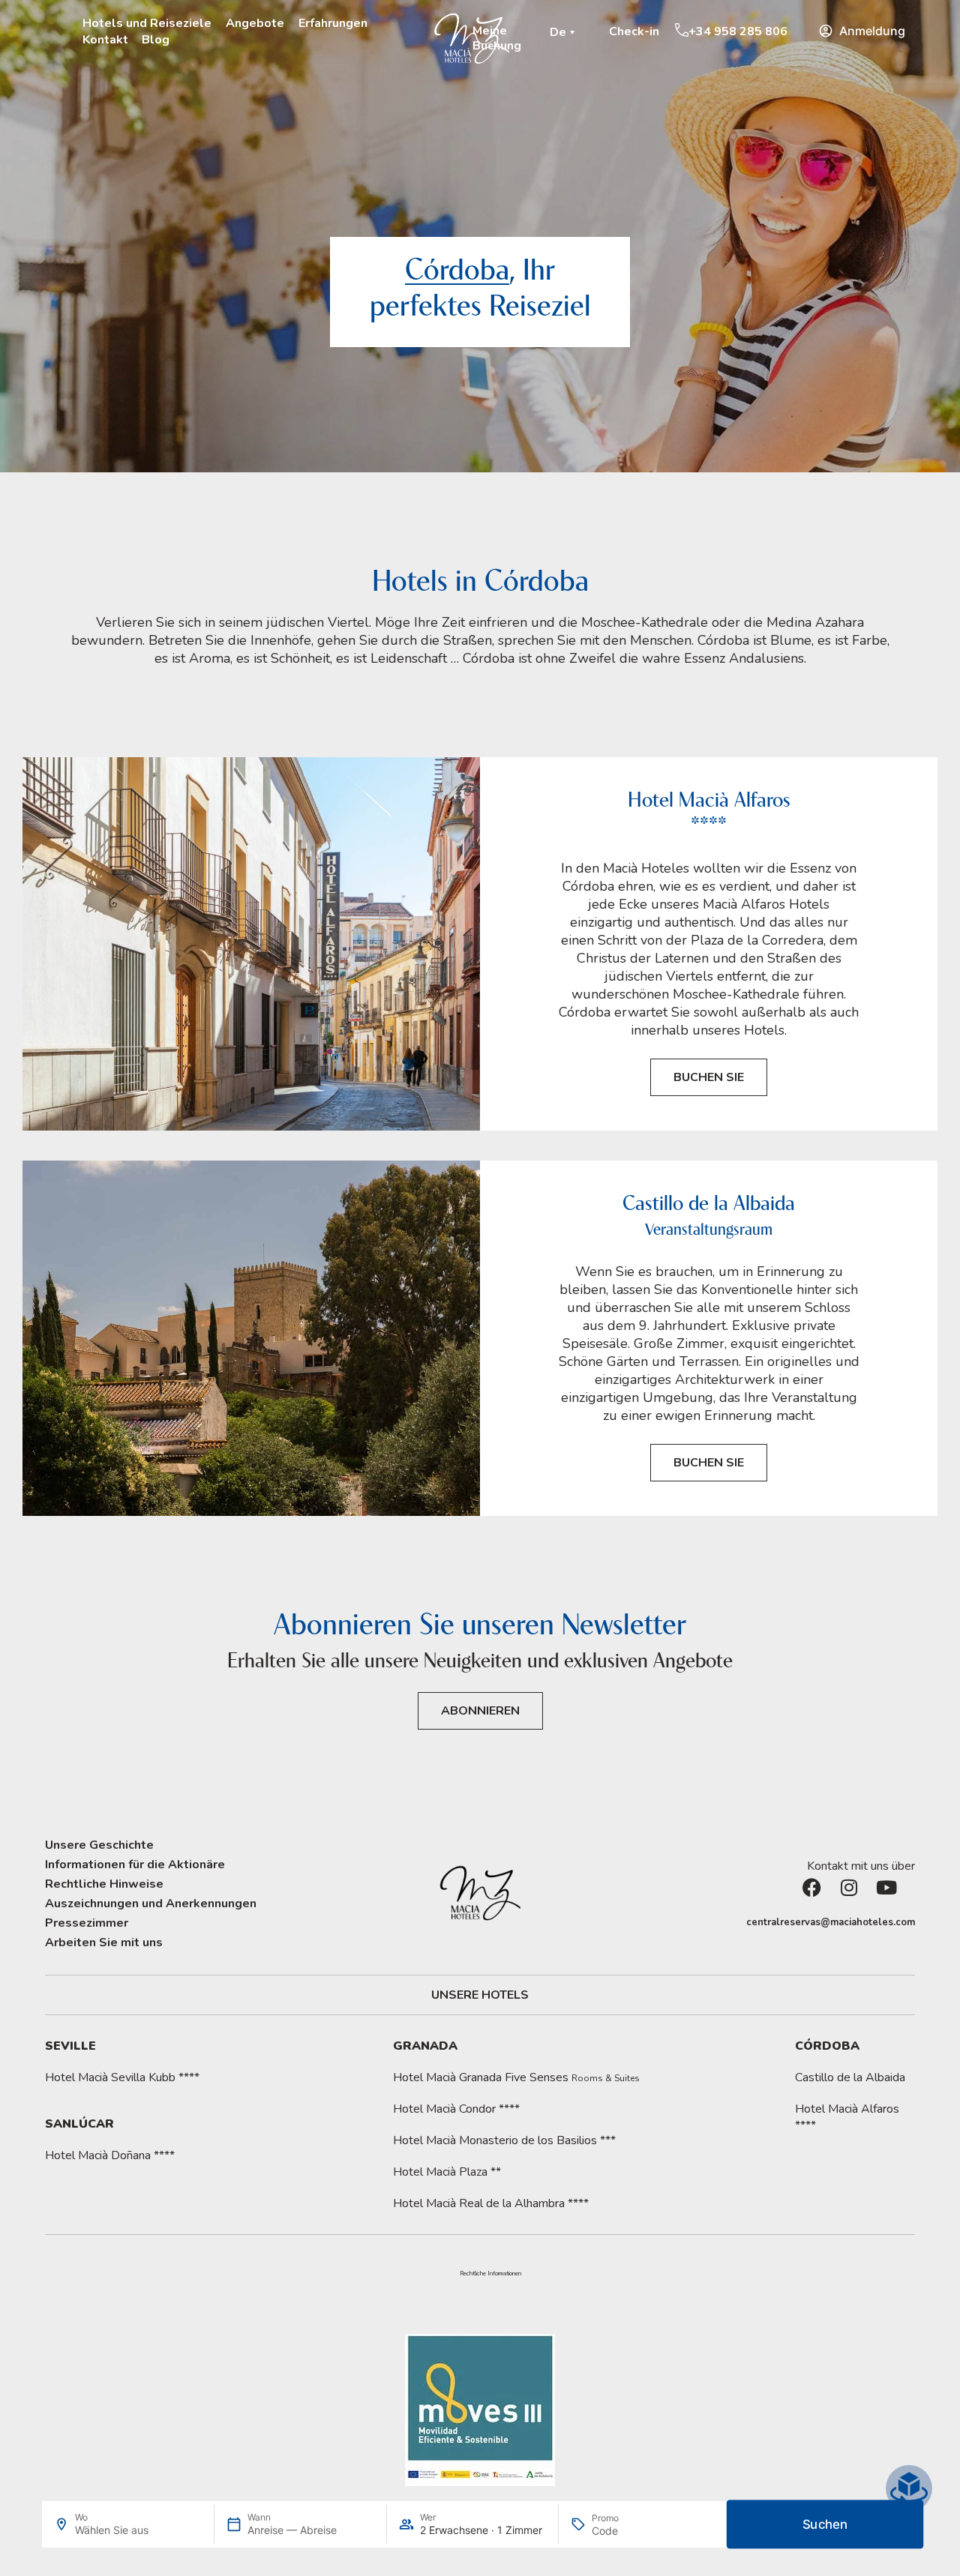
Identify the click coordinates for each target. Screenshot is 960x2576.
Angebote (255, 23)
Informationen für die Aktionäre (135, 1865)
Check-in (634, 31)
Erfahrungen (333, 23)
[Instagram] (859, 1897)
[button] (564, 32)
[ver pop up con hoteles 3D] (909, 2488)
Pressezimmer (87, 1923)
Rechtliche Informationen (490, 2274)
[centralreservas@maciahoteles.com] (739, 1923)
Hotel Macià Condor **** (456, 2109)
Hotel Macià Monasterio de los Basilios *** (504, 2140)
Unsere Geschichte (99, 1845)
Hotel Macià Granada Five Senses (516, 2077)
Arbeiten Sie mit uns (104, 1942)
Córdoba (827, 2046)
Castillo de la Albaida (850, 2077)
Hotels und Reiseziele (147, 23)
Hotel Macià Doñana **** (110, 2155)
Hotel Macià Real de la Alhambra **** (491, 2203)
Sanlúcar (79, 2124)
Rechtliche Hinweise (104, 1884)
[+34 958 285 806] (682, 30)
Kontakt (105, 40)
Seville (70, 2046)
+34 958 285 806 (738, 31)
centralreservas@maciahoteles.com (831, 1922)
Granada (425, 2046)
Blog (156, 40)
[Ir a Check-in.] (601, 31)
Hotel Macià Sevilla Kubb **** (122, 2077)
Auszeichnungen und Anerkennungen (151, 1904)
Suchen (825, 2525)
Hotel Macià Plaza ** (447, 2172)
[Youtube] (896, 1897)
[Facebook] (821, 1897)
